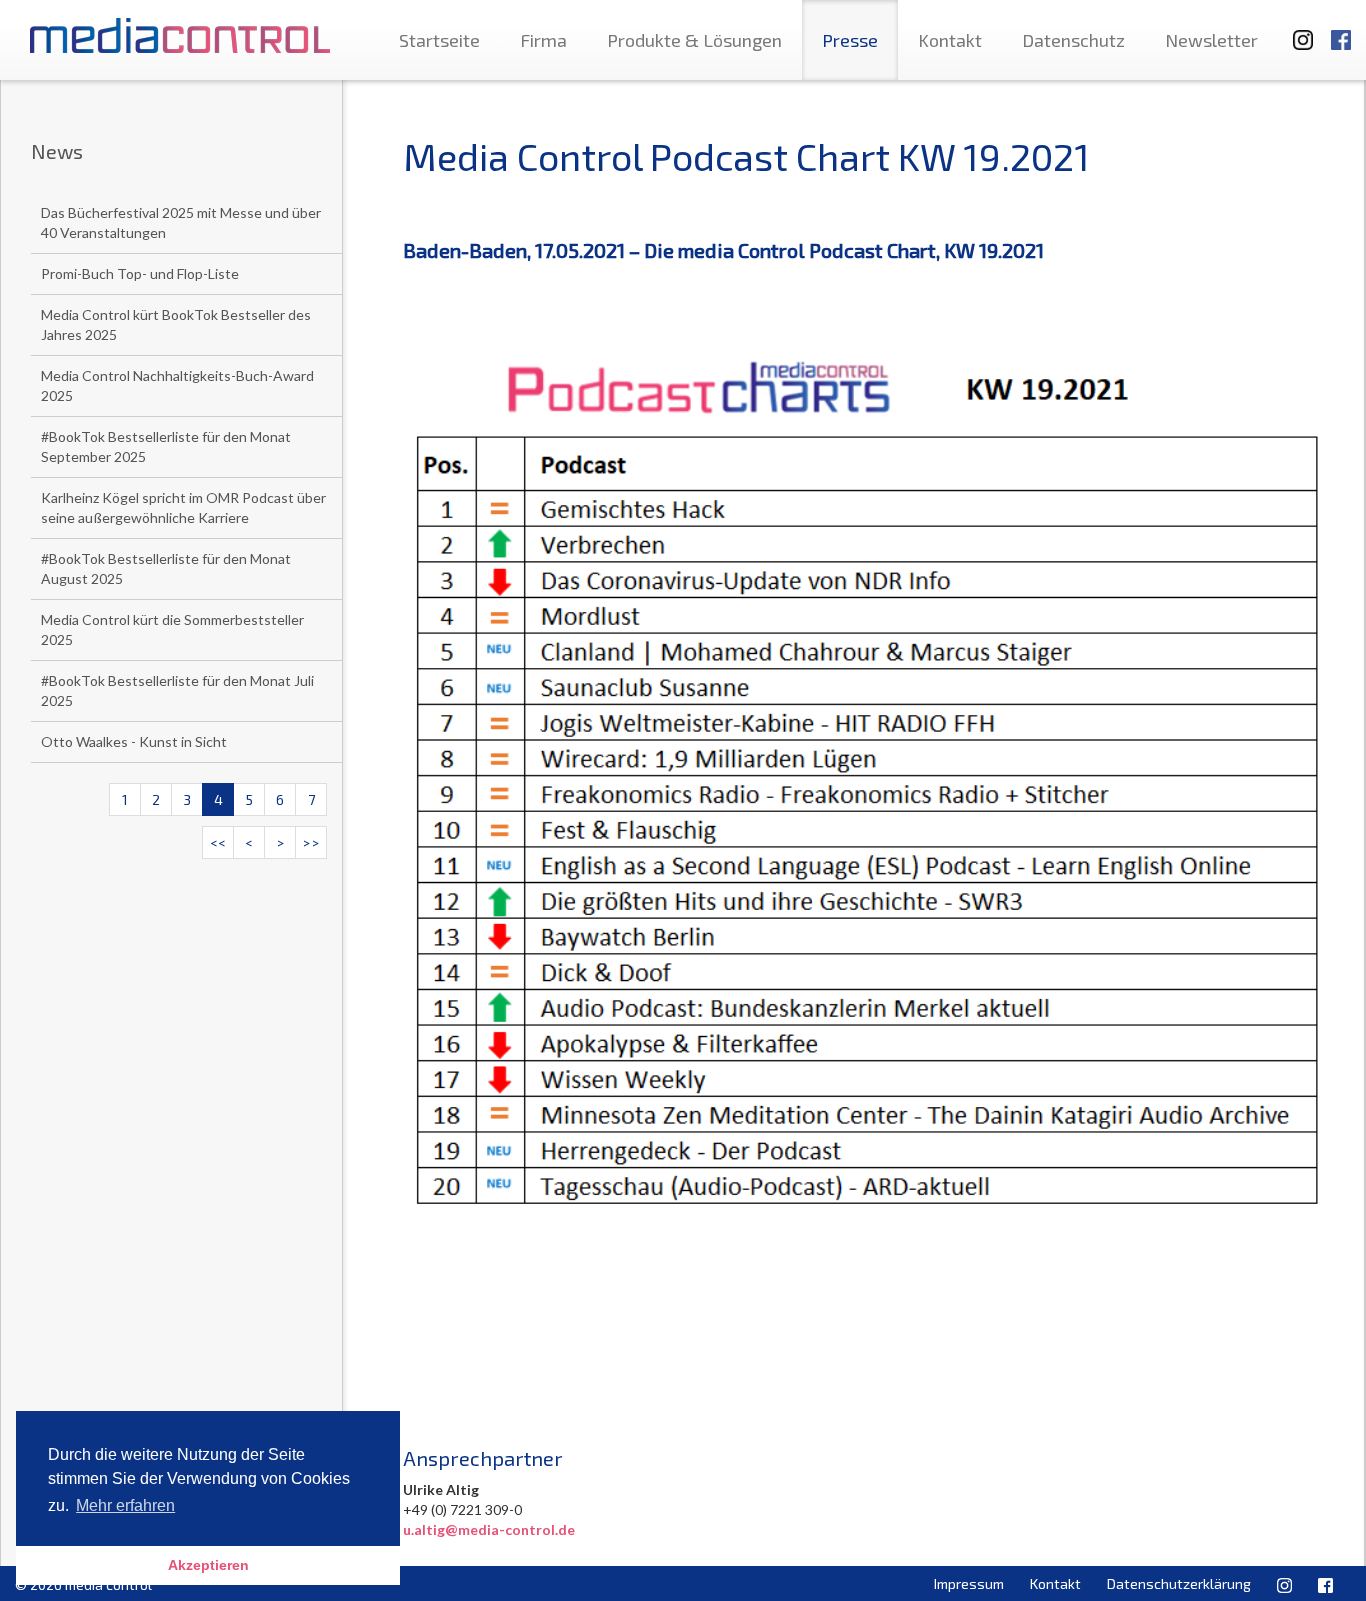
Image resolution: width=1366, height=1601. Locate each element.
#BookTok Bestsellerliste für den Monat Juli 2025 (177, 690)
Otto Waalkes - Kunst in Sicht (134, 741)
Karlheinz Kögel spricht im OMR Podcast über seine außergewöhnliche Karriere (183, 507)
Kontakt (950, 40)
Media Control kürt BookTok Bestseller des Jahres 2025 (176, 324)
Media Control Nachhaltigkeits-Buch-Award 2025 (177, 385)
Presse (850, 40)
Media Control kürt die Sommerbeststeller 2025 (172, 629)
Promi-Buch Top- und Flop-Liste (140, 273)
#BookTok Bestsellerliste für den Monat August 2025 (166, 568)
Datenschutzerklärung (1179, 1583)
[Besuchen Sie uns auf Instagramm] (1297, 30)
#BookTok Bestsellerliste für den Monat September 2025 (166, 446)
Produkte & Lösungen (694, 40)
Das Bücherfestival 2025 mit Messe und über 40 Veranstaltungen (181, 222)
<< (218, 842)
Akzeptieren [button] (208, 1565)
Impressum (969, 1583)
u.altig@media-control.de (489, 1529)
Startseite (439, 40)
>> (311, 842)
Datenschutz (1073, 40)
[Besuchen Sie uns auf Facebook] (1341, 30)
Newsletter (1211, 40)
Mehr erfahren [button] (125, 1505)
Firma (543, 40)
